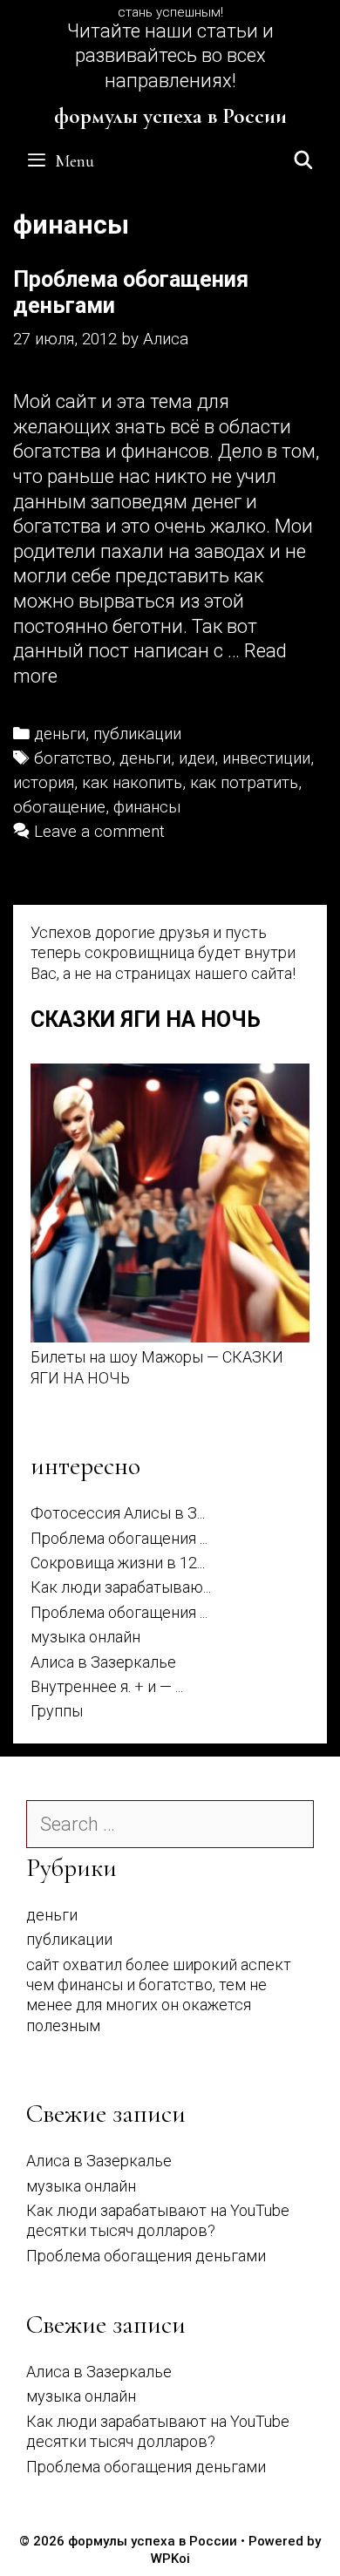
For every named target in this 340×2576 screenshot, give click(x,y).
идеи (197, 758)
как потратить (244, 783)
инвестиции (266, 758)
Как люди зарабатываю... (121, 1587)
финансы (147, 807)
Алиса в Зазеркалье (103, 1662)
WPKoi (170, 2559)
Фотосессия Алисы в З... (118, 1513)
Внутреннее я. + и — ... (107, 1686)
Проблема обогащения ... (119, 1538)
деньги (60, 734)
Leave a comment (99, 832)
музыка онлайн (85, 1637)
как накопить (132, 783)
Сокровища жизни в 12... (118, 1563)
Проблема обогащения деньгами (146, 2256)
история (44, 783)
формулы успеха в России (170, 116)
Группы (57, 1711)
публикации (137, 734)
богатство (73, 758)
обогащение (59, 807)
